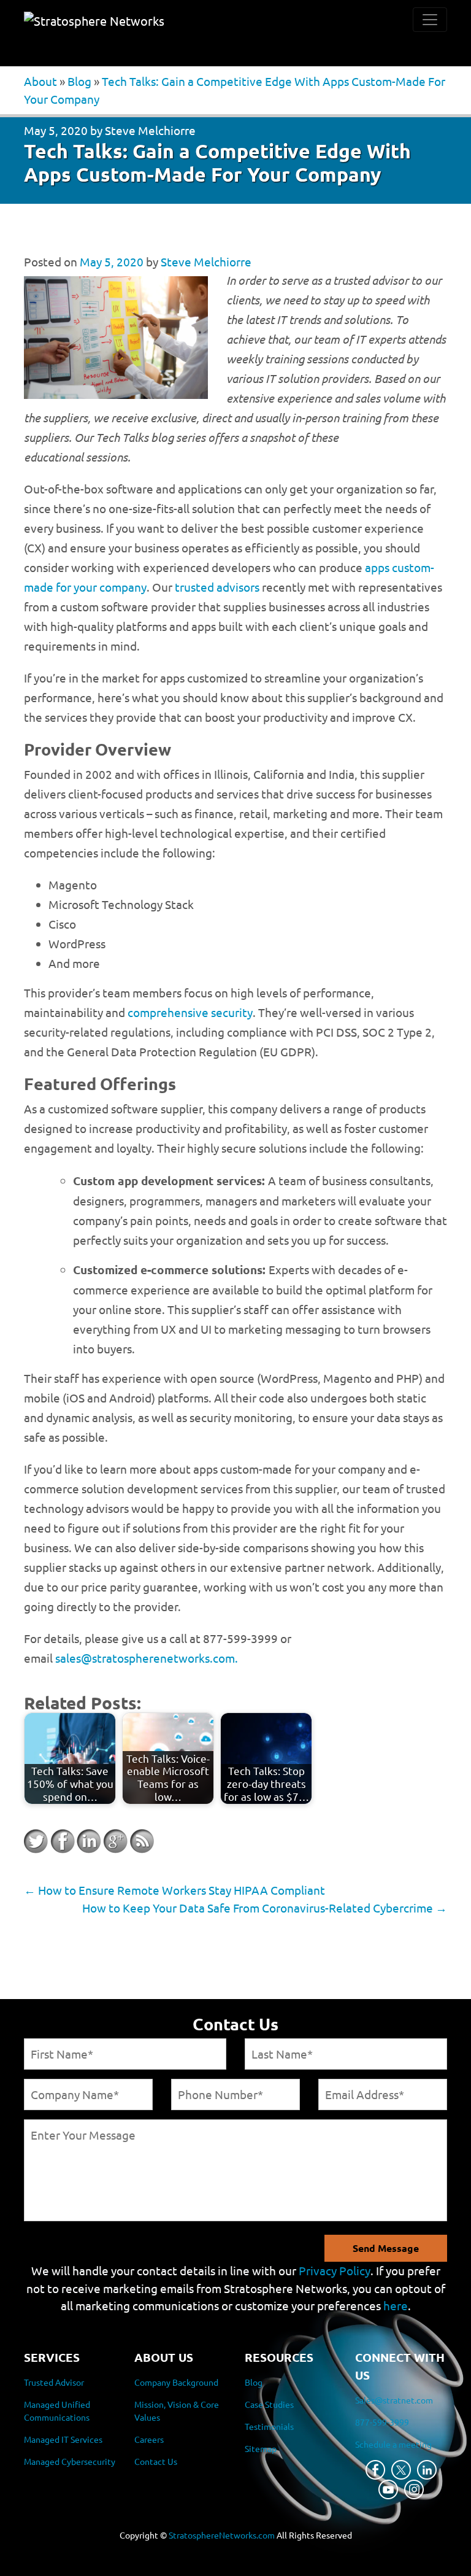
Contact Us (156, 2461)
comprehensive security (190, 1012)
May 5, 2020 (56, 130)
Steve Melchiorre (150, 130)
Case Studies (269, 2404)
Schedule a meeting (393, 2444)
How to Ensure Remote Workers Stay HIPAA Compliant (174, 1890)
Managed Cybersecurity (70, 2461)
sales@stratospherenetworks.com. (147, 1658)
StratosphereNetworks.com (222, 2535)
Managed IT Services (63, 2439)
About (40, 81)
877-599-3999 (382, 2422)
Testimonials (269, 2426)
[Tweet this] (36, 1841)
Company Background (176, 2382)
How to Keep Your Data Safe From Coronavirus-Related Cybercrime (265, 1908)
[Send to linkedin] (89, 1841)
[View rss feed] (142, 1841)
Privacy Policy (335, 2270)
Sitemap (261, 2448)
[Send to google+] (115, 1841)
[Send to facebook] (63, 1841)
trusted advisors (217, 587)
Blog (79, 81)
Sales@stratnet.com (394, 2400)
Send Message (386, 2248)
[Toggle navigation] (430, 20)
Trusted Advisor (54, 2382)
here (396, 2305)
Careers (149, 2439)
